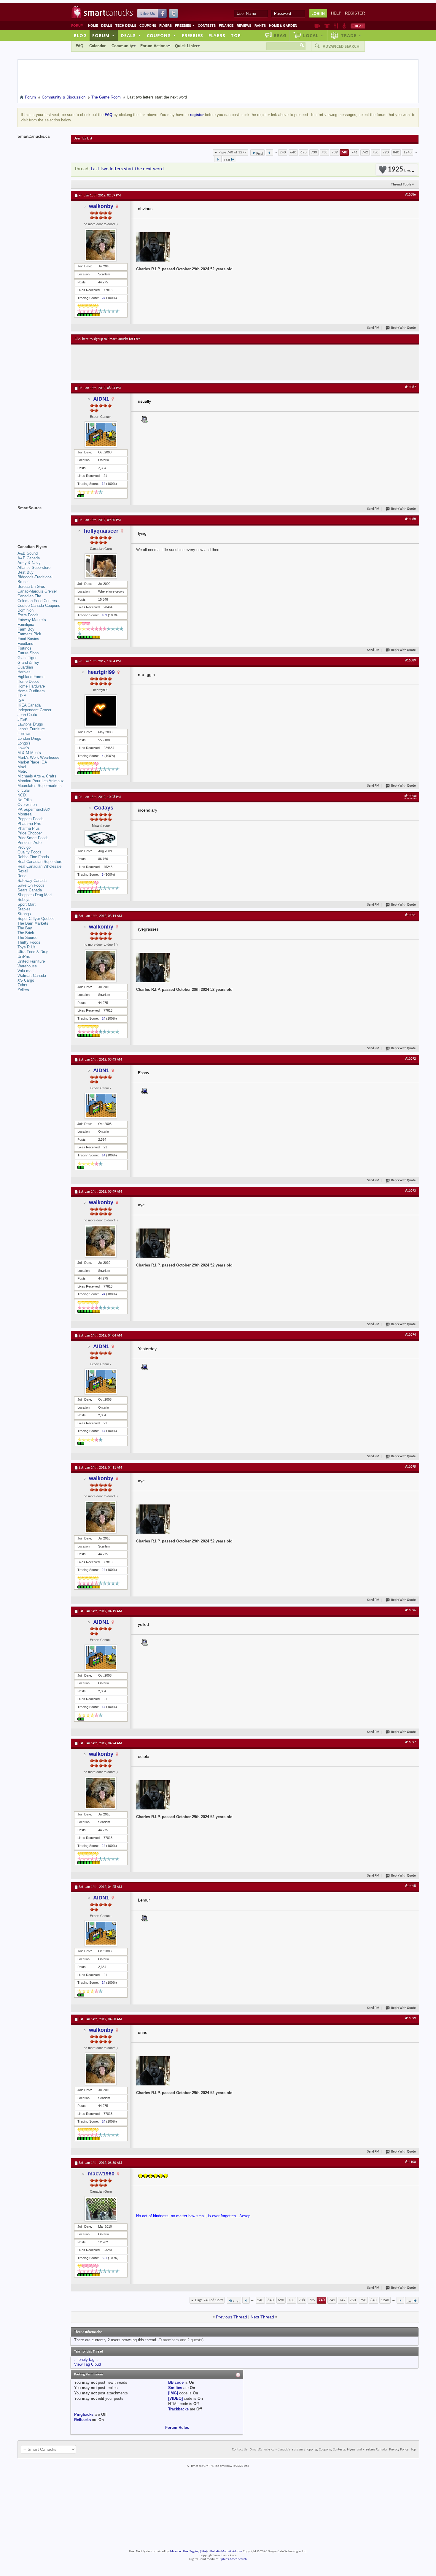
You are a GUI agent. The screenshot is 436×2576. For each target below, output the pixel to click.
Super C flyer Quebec (36, 919)
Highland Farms (31, 677)
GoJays (104, 808)
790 (386, 152)
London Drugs (29, 738)
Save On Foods (31, 885)
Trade (351, 35)
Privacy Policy (399, 2450)
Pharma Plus (29, 828)
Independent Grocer (34, 710)
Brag (280, 35)
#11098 (410, 1886)
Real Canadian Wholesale (39, 866)
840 (396, 152)
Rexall (23, 871)
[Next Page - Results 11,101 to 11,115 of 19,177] (218, 159)
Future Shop (28, 653)
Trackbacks (178, 2409)
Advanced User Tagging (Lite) (188, 2552)
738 (324, 152)
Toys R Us (27, 947)
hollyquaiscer (101, 531)
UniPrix (24, 957)
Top (236, 35)
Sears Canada (30, 890)
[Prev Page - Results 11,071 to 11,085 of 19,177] (269, 153)
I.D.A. (23, 696)
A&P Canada (29, 558)
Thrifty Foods (29, 942)
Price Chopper (30, 833)
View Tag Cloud (87, 2364)
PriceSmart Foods (33, 838)
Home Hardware (31, 686)
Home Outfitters (31, 691)
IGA (21, 700)
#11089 (410, 661)
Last (227, 160)
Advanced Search (341, 46)
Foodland (25, 643)
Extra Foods (28, 615)
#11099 (410, 2018)
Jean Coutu (27, 715)
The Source (27, 938)
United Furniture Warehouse (31, 964)
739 (335, 152)
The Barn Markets (33, 923)
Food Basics (28, 639)
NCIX (22, 795)
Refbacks (82, 2420)
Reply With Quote (404, 328)
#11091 (410, 915)
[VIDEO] (175, 2398)
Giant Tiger (27, 658)
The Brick (26, 933)
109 (104, 615)
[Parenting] (344, 26)
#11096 (410, 1610)
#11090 (410, 796)
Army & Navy (29, 563)
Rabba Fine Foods (33, 857)
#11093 (410, 1191)
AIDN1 (101, 399)
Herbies (24, 672)
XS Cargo (26, 980)
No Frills (25, 800)
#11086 (410, 195)
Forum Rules (177, 2427)
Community (122, 46)
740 (344, 152)
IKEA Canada (29, 705)
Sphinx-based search (233, 2559)
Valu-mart (26, 971)
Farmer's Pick (29, 634)
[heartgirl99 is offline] (101, 711)
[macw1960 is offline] (101, 2209)
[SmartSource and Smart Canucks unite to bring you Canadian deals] (41, 521)
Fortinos (24, 648)
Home (93, 26)
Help (336, 13)
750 (375, 152)
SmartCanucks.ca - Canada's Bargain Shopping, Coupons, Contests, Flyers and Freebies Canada (318, 2450)
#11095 (410, 1467)
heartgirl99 (101, 672)
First (260, 154)
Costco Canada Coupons (39, 605)
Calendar (97, 46)
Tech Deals (126, 26)
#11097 (410, 1742)
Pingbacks (84, 2414)
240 (283, 152)
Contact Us (240, 2450)
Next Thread (262, 2317)
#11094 (410, 1335)
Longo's (24, 743)
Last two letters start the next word (127, 169)
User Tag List (83, 139)
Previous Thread (231, 2317)
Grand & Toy (28, 662)
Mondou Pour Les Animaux (41, 781)
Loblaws (24, 734)
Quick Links (186, 46)
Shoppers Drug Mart (35, 895)
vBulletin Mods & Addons (226, 2552)
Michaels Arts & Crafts (37, 776)
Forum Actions (154, 46)
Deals (107, 26)
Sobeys (24, 900)
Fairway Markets (32, 620)
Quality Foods (30, 852)
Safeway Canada (32, 881)
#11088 (410, 519)
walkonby (101, 206)
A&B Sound (28, 553)
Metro (22, 771)
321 (104, 2258)
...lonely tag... (86, 2360)
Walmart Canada (32, 976)
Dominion (26, 610)
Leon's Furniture (31, 729)
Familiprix (26, 624)
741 (355, 152)
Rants (260, 26)
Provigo (24, 847)
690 (304, 152)
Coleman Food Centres (37, 601)
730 (314, 152)
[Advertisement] (184, 362)
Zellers (23, 990)
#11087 (410, 387)
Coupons (148, 26)
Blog (80, 35)
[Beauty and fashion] (327, 26)
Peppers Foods (31, 819)
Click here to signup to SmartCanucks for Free (108, 339)
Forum (104, 35)
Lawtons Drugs (30, 724)
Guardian (25, 667)
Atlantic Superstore (34, 568)
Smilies (175, 2388)
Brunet (23, 582)
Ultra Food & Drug (33, 952)
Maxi (22, 767)
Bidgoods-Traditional (35, 577)
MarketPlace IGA (32, 762)
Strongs (24, 914)
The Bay (25, 928)
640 (293, 152)
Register (355, 13)
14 (104, 484)
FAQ (79, 46)
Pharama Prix (29, 824)
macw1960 (101, 2174)
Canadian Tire (29, 596)
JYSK (23, 719)
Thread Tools (401, 184)
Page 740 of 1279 (233, 152)
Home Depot (28, 681)
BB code (176, 2382)
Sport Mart (27, 904)
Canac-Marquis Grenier (37, 591)
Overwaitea (27, 805)
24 (104, 298)
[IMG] (173, 2393)
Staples (24, 909)
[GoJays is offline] (101, 838)
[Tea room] (317, 26)
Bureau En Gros (31, 587)
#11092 (410, 1059)
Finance (226, 26)
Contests (207, 26)
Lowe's (23, 748)
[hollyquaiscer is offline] (101, 566)
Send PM (373, 328)
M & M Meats (29, 753)
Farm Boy (26, 629)
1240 (408, 152)
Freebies (185, 26)
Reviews (244, 26)
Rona (22, 876)
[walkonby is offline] (101, 245)
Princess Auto (30, 843)
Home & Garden (283, 26)
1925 (399, 170)
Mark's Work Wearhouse (38, 757)
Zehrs (22, 985)
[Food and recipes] (336, 26)
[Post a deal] (358, 26)
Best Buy (26, 572)
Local (313, 35)
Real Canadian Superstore (40, 862)
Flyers (166, 26)
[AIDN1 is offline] (101, 434)
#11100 (410, 2162)
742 (365, 152)
